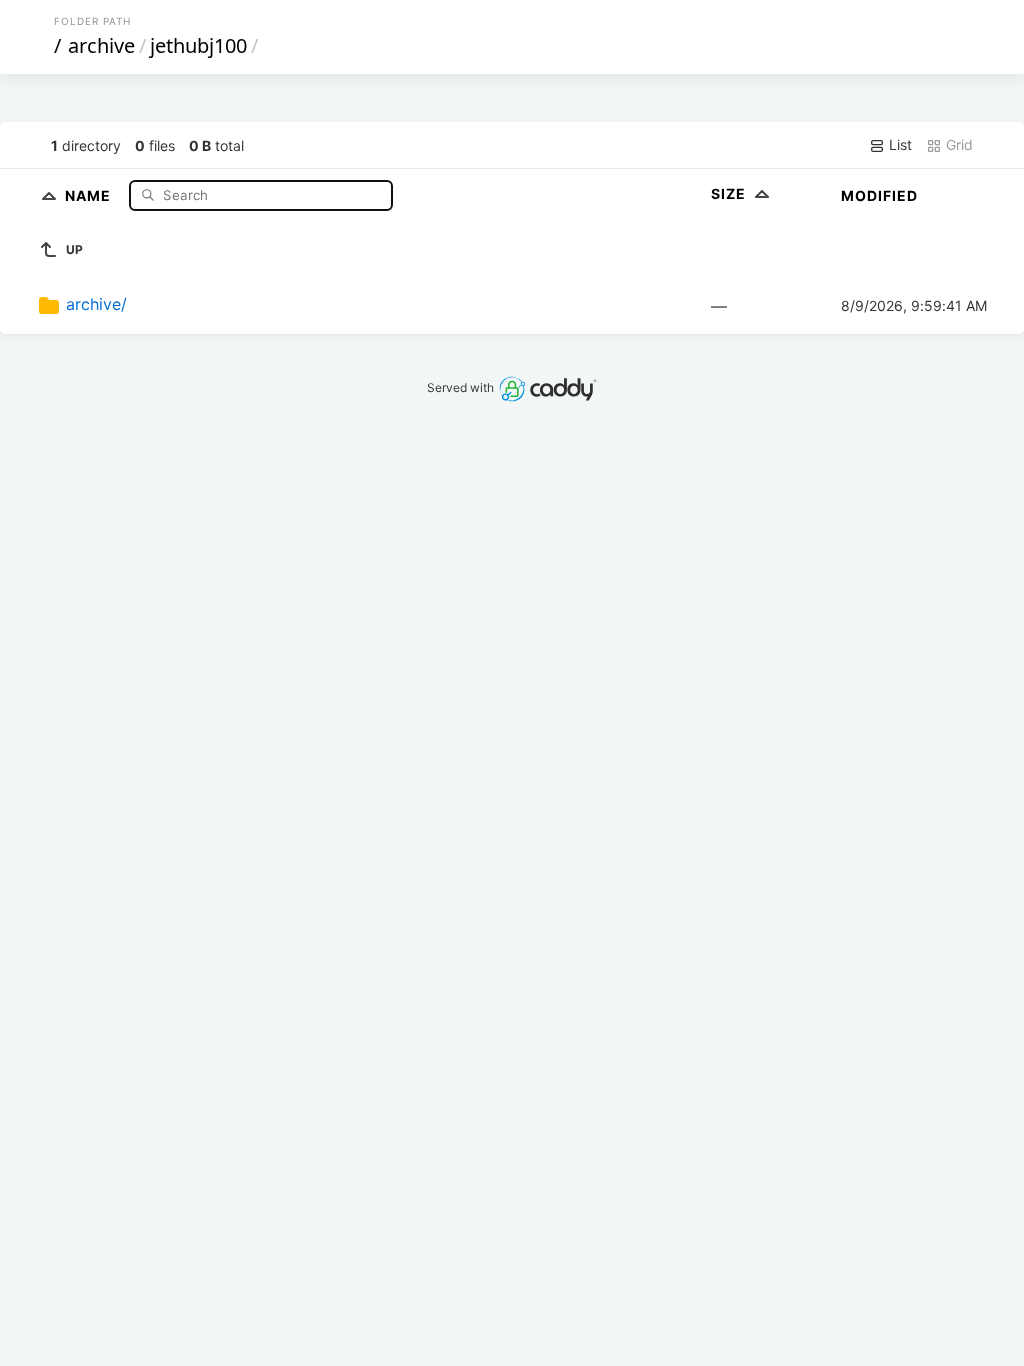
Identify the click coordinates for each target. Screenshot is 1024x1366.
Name (90, 194)
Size (730, 193)
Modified (879, 195)
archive (101, 45)
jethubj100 (198, 45)
